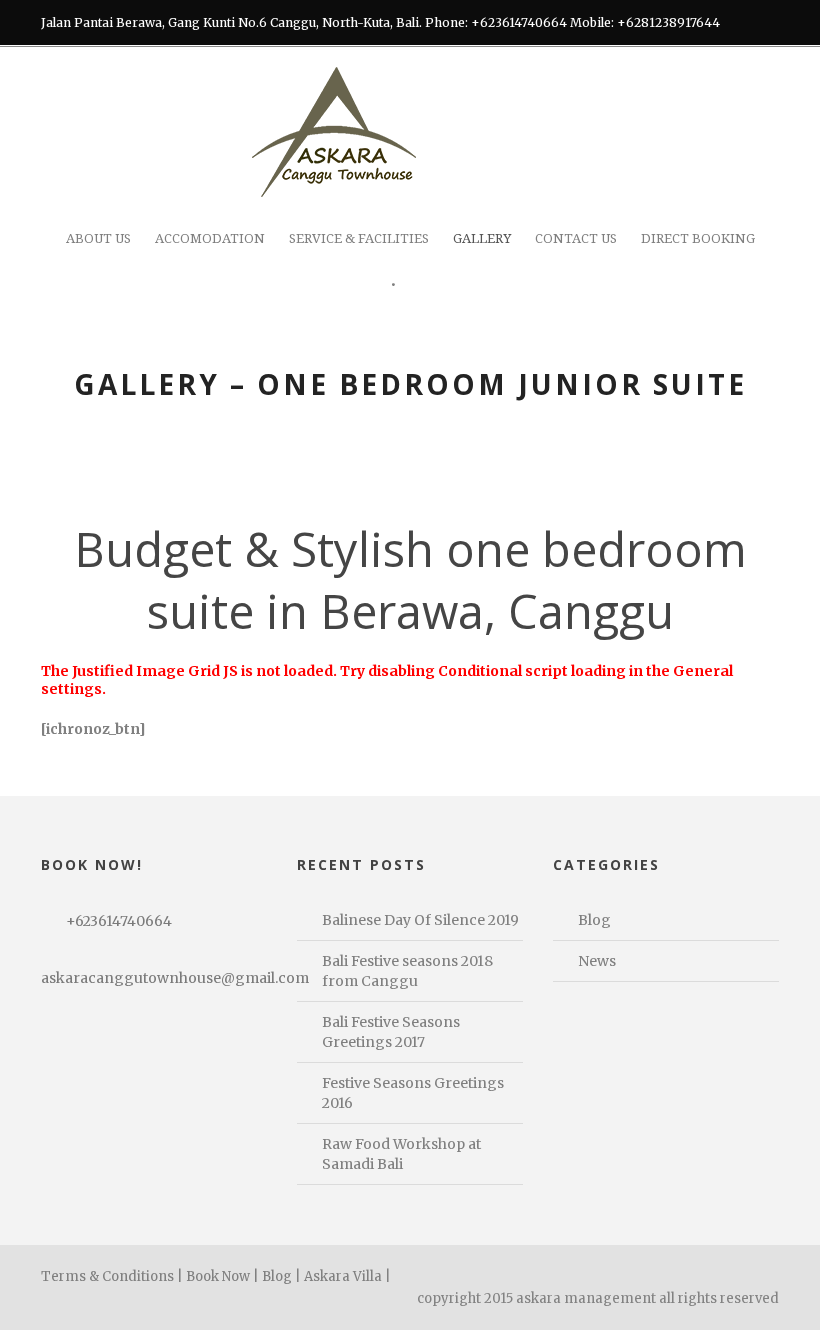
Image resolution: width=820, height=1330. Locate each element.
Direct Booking (698, 238)
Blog (594, 920)
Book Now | (222, 1276)
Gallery (482, 238)
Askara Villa (343, 1276)
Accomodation (210, 238)
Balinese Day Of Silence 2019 (420, 920)
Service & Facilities (359, 238)
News (597, 961)
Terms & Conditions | (112, 1276)
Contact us (576, 238)
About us (98, 238)
